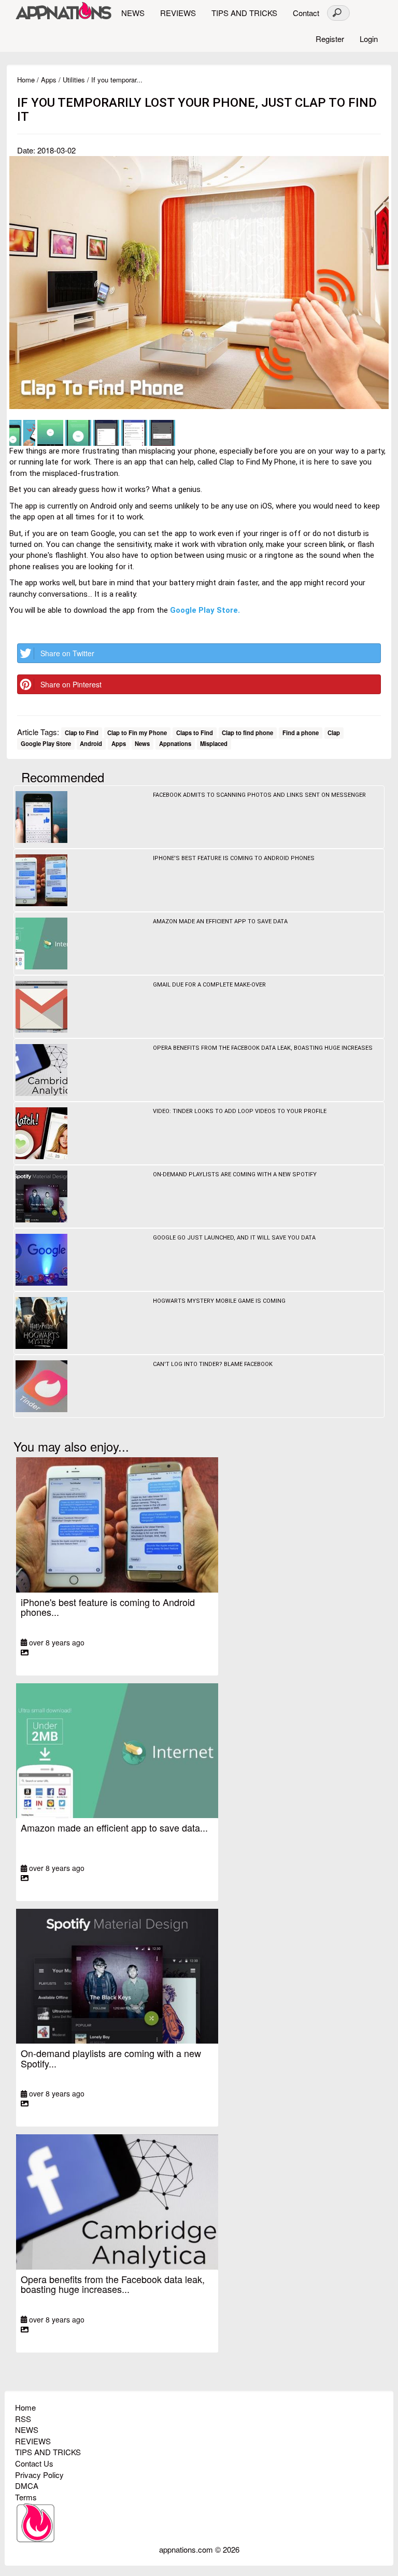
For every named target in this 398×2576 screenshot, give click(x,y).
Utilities (74, 80)
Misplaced (214, 744)
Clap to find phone (247, 733)
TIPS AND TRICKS (244, 13)
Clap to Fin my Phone (137, 733)
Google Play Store (46, 744)
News (142, 744)
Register (330, 39)
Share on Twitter (67, 653)
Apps (49, 80)
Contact (306, 13)
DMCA (27, 2486)
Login (369, 39)
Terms (26, 2497)
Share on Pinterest (71, 684)
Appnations (175, 744)
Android (91, 744)
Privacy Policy (39, 2475)
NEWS (133, 13)
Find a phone (301, 733)
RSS (23, 2419)
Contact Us (34, 2463)
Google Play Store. (205, 610)
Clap (334, 733)
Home (26, 80)
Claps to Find (195, 733)
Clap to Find (82, 733)
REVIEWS (178, 13)
